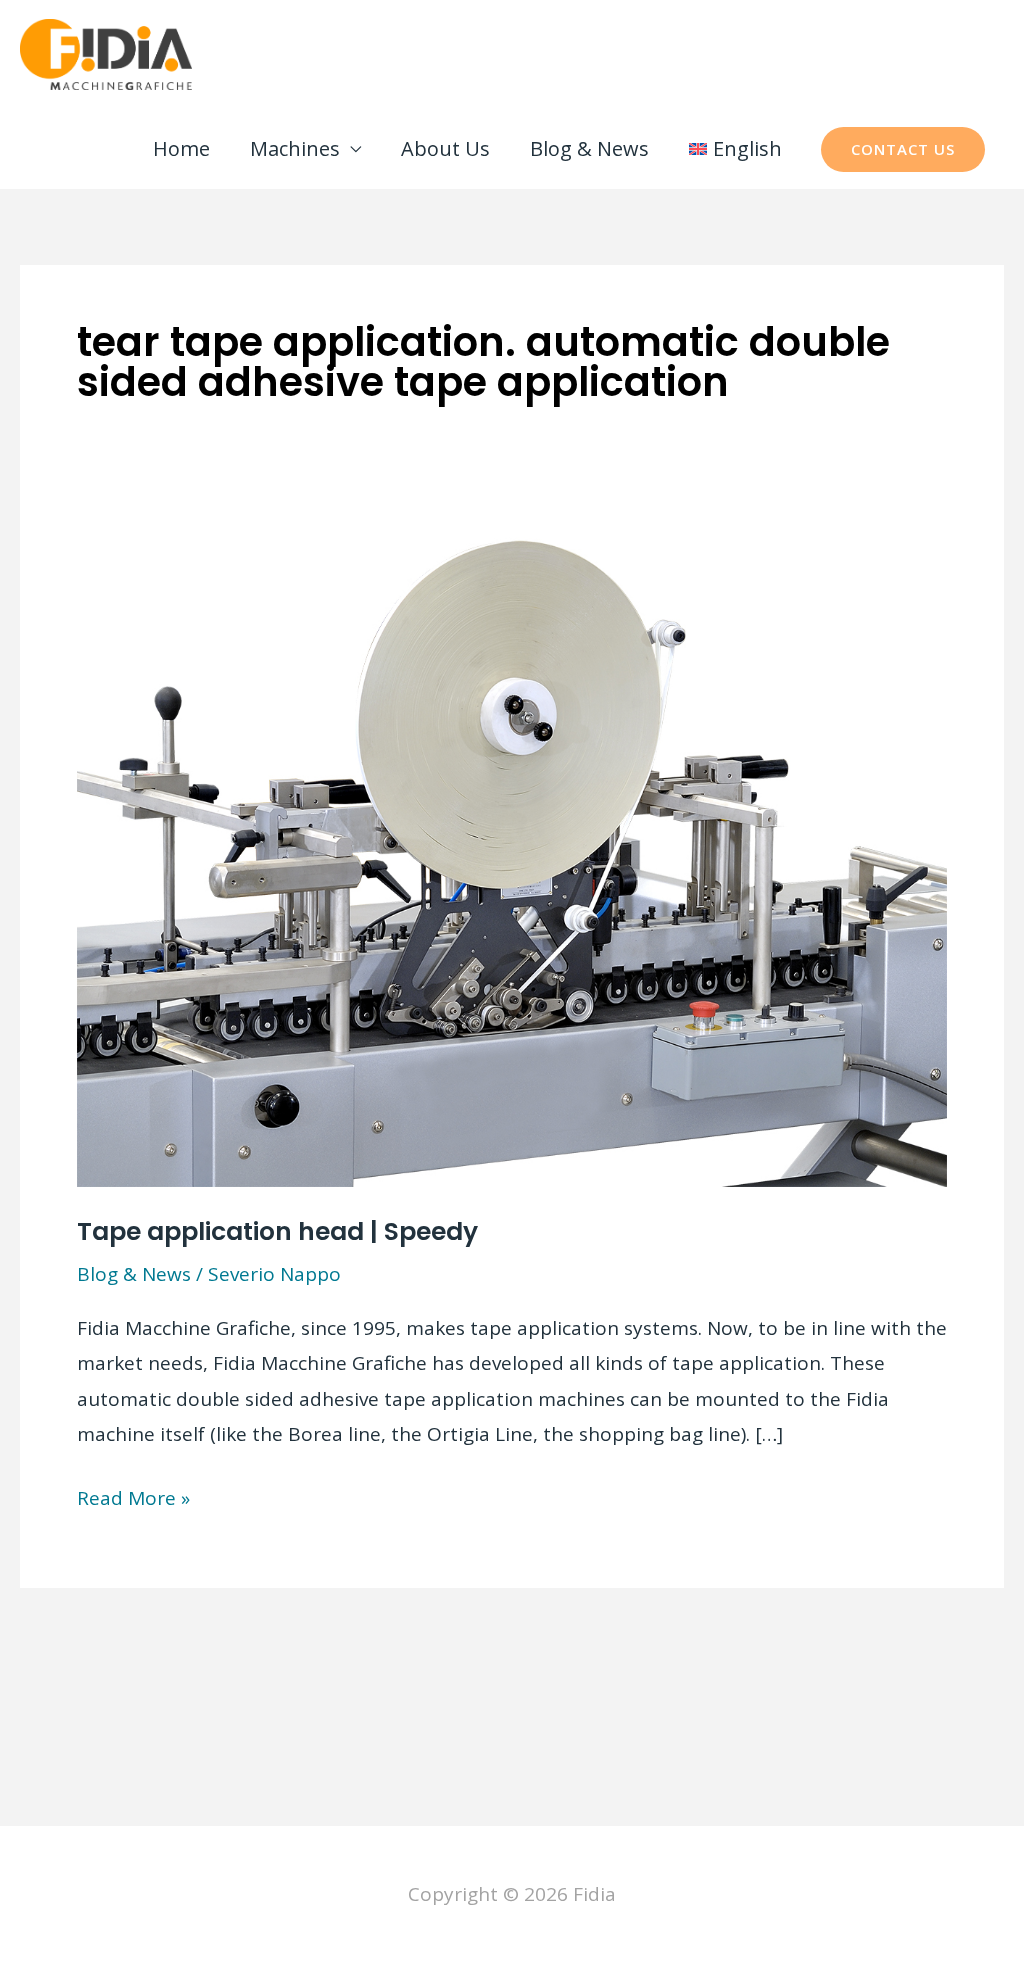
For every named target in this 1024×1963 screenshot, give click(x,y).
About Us (445, 148)
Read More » (133, 1500)
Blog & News (589, 148)
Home (181, 148)
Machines (295, 148)
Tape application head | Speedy (277, 1231)
